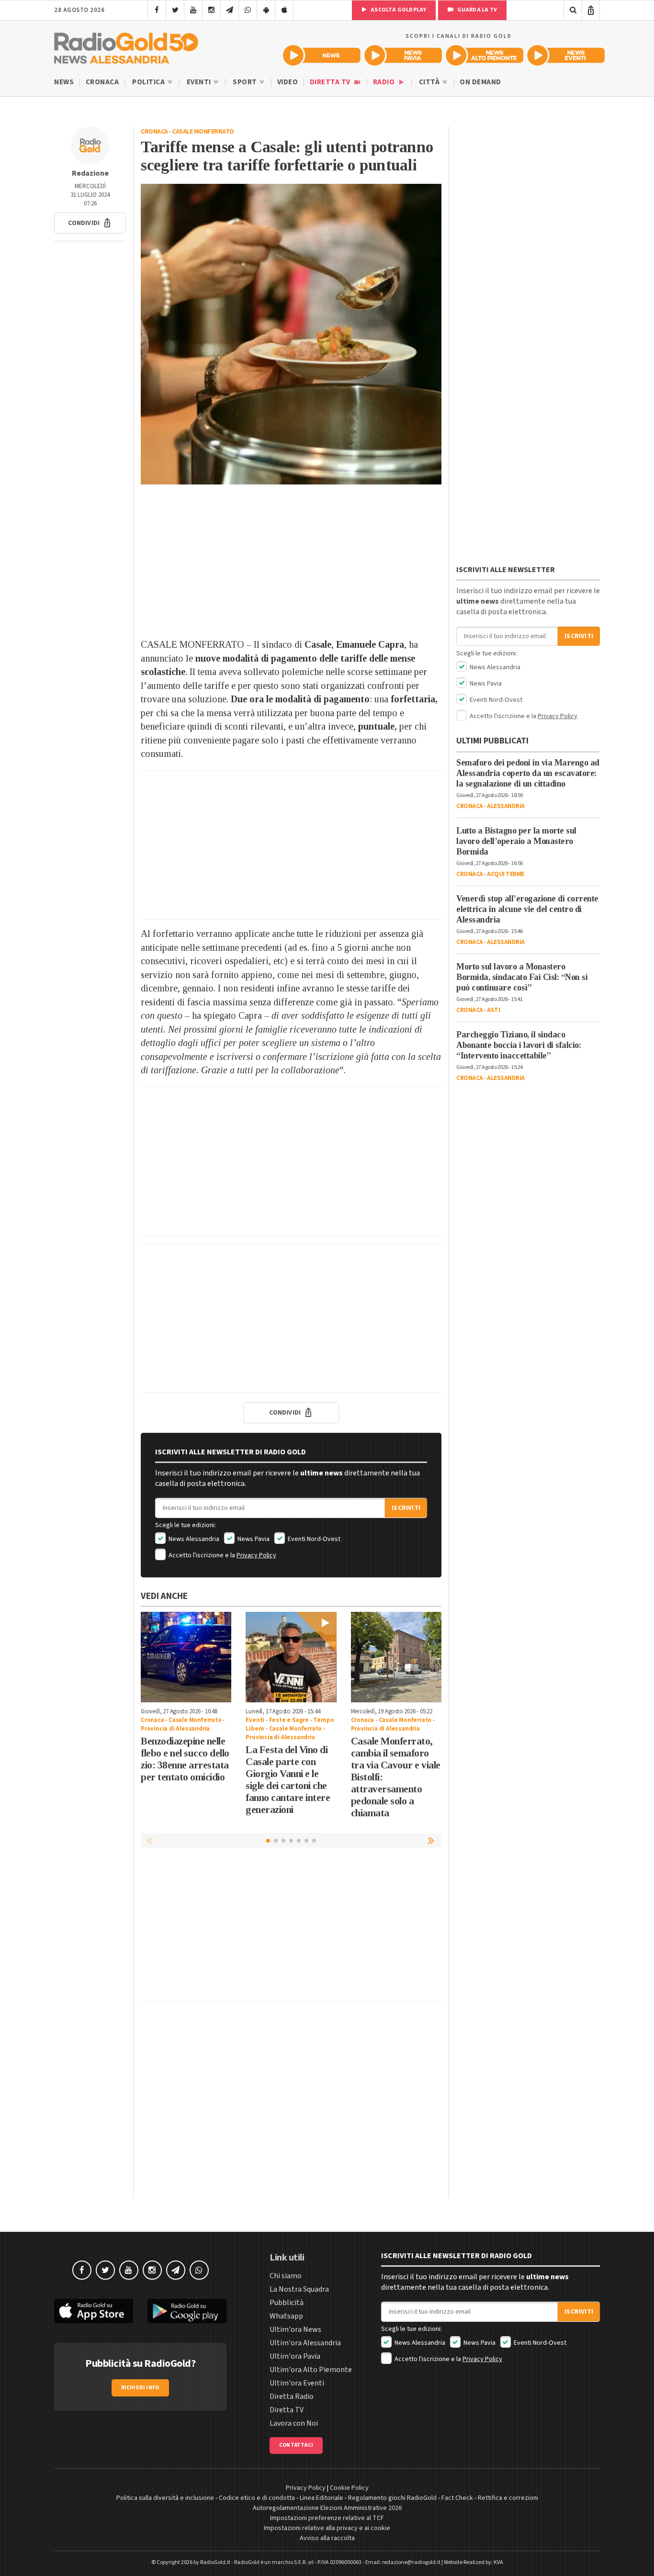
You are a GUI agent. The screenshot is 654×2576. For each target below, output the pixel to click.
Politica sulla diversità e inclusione (165, 2498)
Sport (246, 82)
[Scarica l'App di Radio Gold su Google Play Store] (187, 2311)
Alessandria (506, 806)
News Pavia (253, 1539)
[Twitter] (175, 10)
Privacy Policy (256, 1555)
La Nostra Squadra (299, 2289)
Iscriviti (406, 1508)
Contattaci (296, 2445)
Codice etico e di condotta (257, 2498)
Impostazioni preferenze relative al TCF (327, 2518)
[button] (90, 223)
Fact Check (457, 2498)
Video (288, 82)
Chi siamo (286, 2276)
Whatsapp (286, 2316)
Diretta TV (331, 82)
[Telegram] (230, 10)
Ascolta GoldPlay (398, 10)
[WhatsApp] (248, 10)
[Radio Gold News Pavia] (403, 55)
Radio (385, 82)
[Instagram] (211, 10)
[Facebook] (157, 10)
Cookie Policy (349, 2488)
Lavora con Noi (294, 2423)
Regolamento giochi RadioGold (392, 2498)
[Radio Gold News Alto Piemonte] (485, 55)
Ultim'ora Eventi (297, 2383)
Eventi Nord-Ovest (313, 1539)
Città (430, 82)
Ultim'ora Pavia (295, 2356)
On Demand (480, 82)
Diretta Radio (292, 2396)
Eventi (200, 82)
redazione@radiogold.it (411, 2562)
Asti (493, 1010)
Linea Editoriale (321, 2498)
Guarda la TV (476, 10)
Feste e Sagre (289, 1720)
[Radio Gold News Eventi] (566, 55)
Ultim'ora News (295, 2329)
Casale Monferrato (203, 132)
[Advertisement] (291, 561)
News (64, 82)
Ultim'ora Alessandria (305, 2343)
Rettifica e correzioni (508, 2498)
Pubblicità (287, 2303)
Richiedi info (141, 2388)
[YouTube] (193, 10)
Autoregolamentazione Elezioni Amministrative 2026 (327, 2508)
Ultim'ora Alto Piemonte (311, 2370)
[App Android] (266, 10)
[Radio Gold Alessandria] (126, 46)
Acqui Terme (506, 874)
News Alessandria (193, 1539)
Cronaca (102, 82)
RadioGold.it (215, 2562)
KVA (498, 2562)
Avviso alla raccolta (327, 2538)
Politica (149, 82)
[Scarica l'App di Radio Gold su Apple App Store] (94, 2311)
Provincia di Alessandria (175, 1729)
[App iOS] (284, 10)
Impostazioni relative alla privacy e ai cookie (327, 2528)
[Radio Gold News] (322, 55)
